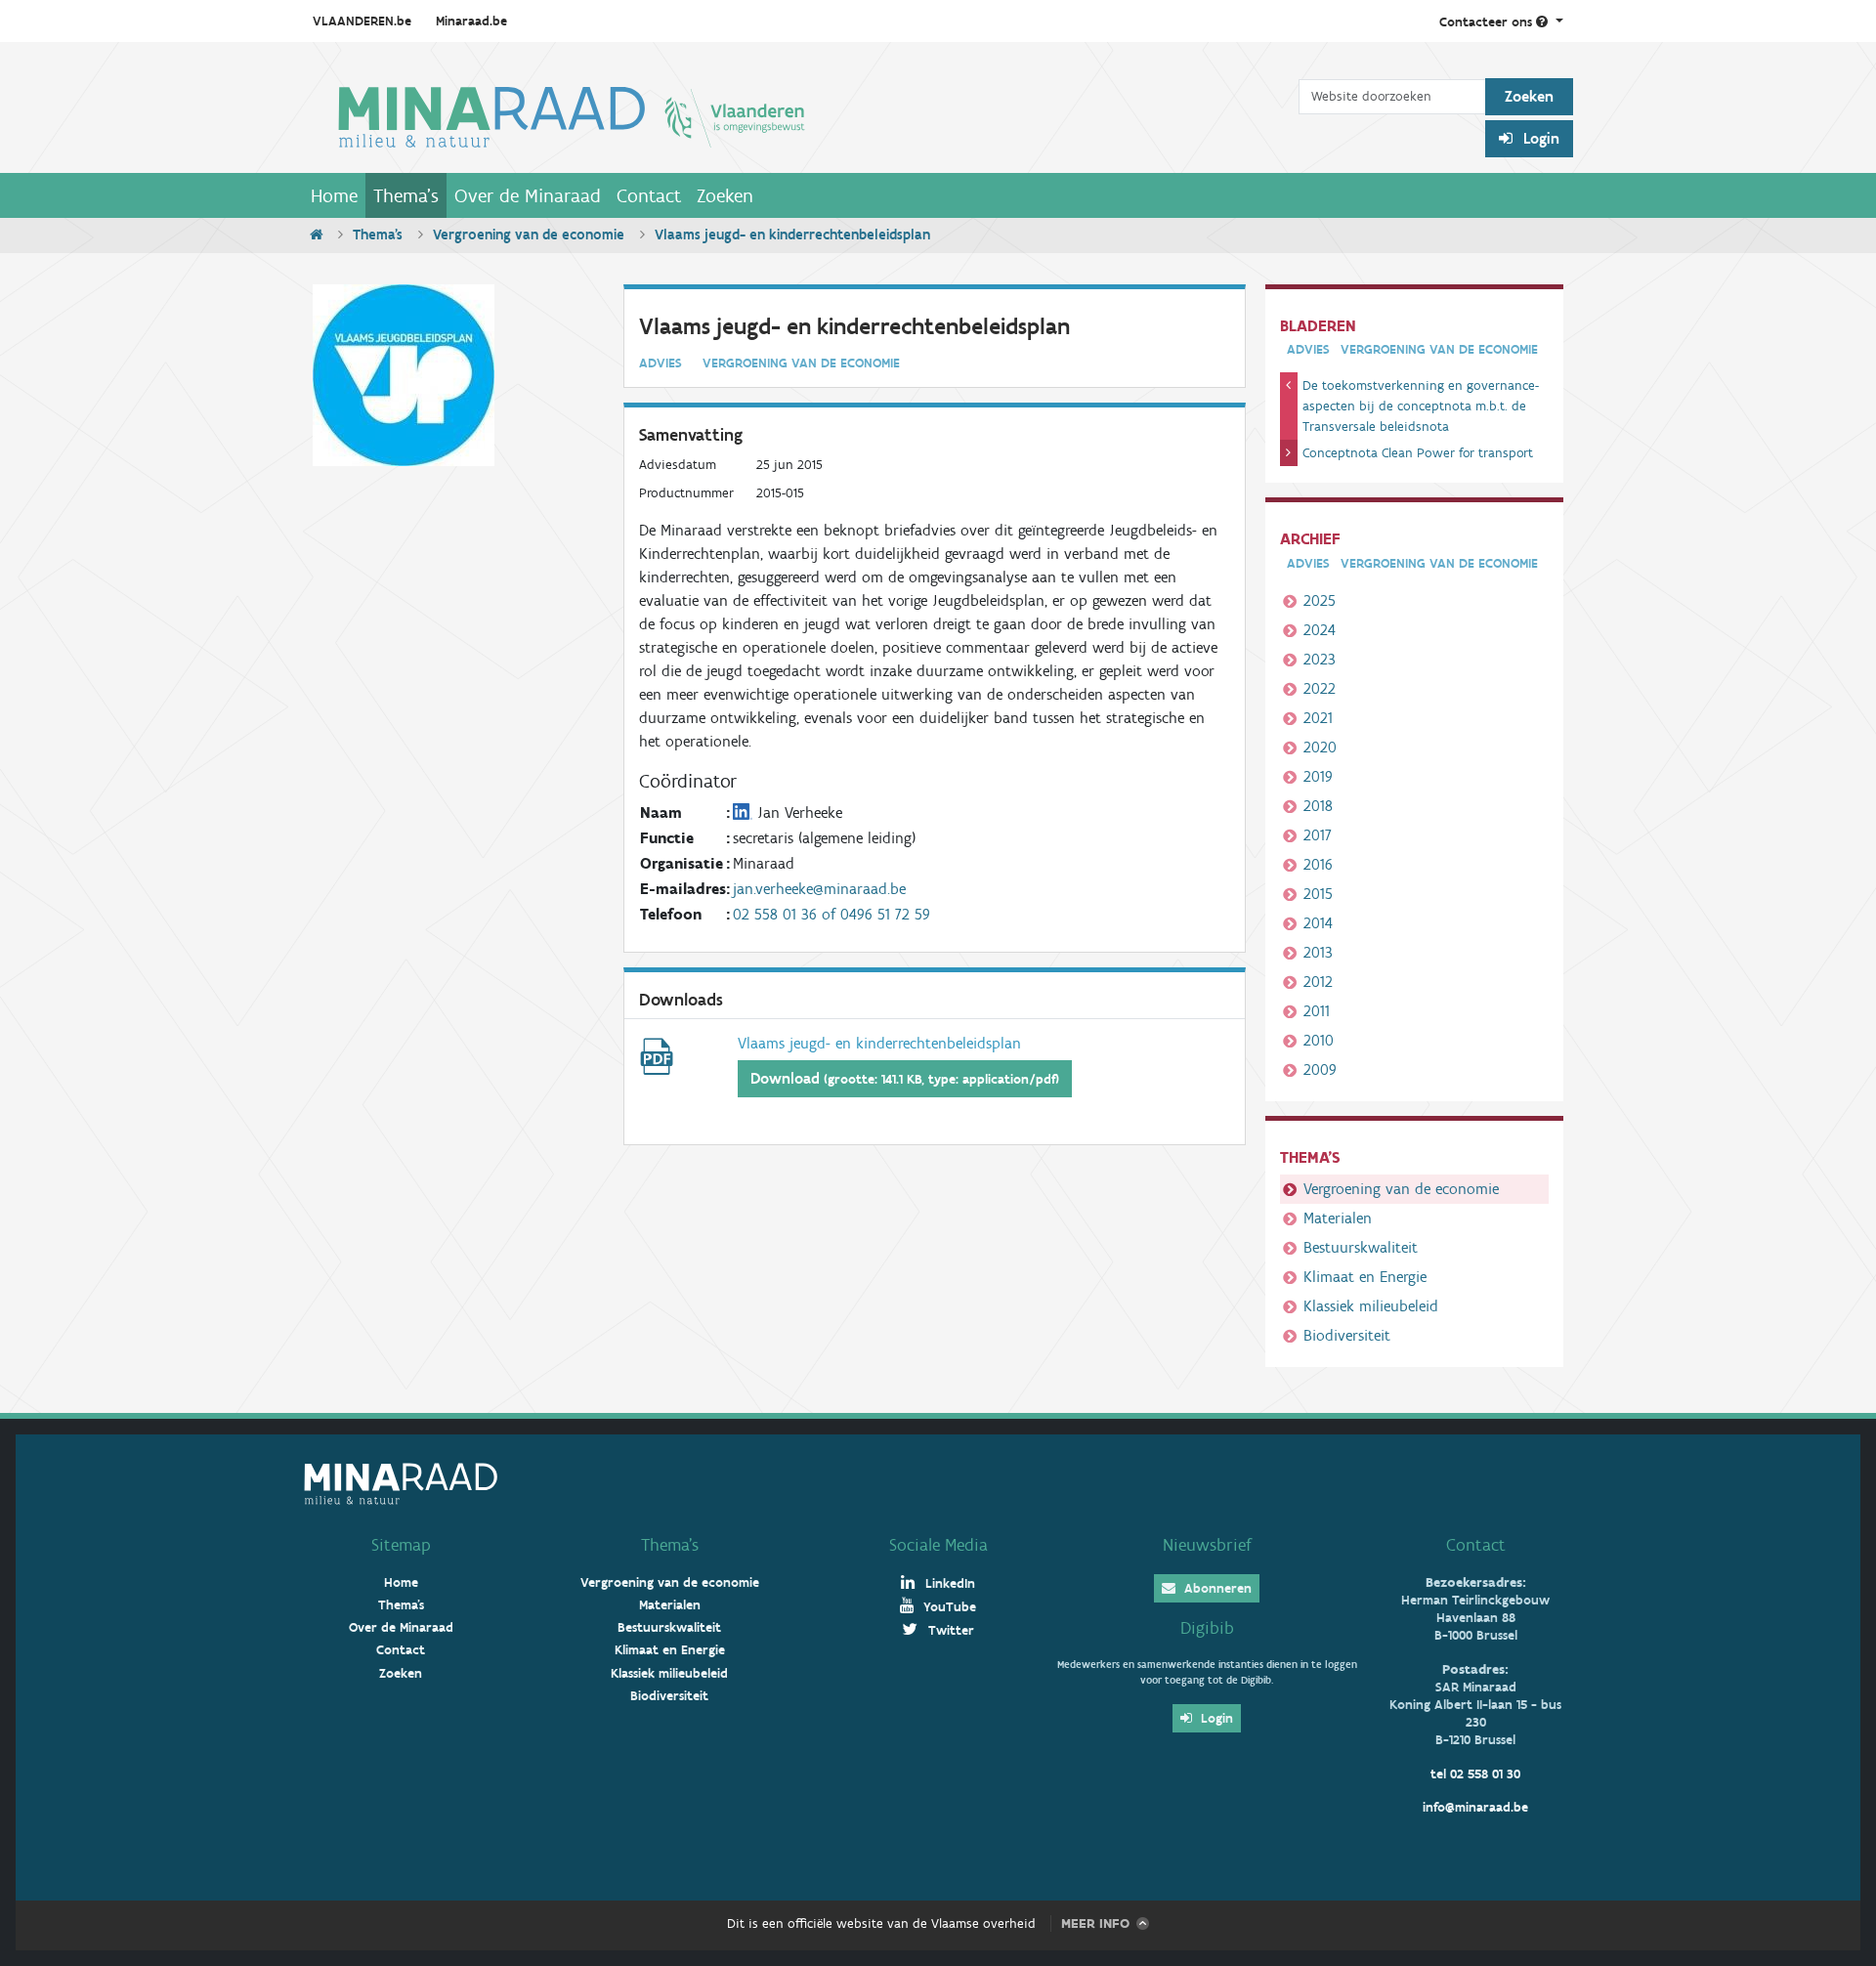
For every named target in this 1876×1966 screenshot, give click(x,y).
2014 (1318, 923)
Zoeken (725, 195)
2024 (1320, 630)
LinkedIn (948, 1583)
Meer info (1095, 1923)
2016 (1318, 864)
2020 (1320, 747)
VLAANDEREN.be (362, 21)
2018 (1318, 806)
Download (905, 1078)
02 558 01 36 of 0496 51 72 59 (831, 914)
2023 (1320, 659)
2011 (1317, 1011)
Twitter (949, 1630)
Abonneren (1216, 1588)
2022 (1320, 688)
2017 (1318, 835)
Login (1539, 138)
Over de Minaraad (528, 195)
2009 (1320, 1069)
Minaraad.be (471, 21)
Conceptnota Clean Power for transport (1418, 453)
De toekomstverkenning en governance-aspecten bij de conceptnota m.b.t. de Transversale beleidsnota (1421, 406)
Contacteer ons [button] (1488, 22)
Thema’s (670, 1545)
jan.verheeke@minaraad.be (819, 889)
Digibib (1207, 1628)
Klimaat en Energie (1365, 1277)
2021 (1318, 718)
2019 (1318, 776)
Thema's (406, 195)
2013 (1318, 952)
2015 (1318, 894)
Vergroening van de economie (529, 235)
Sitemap (401, 1545)
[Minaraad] (801, 115)
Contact (649, 195)
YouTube (948, 1607)
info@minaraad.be (1475, 1807)
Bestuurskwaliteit (1361, 1247)
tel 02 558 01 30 (1475, 1774)
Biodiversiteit (1347, 1335)
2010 (1319, 1040)
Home (334, 195)
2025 (1320, 600)
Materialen (1338, 1218)
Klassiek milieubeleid (1371, 1306)
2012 (1318, 982)
